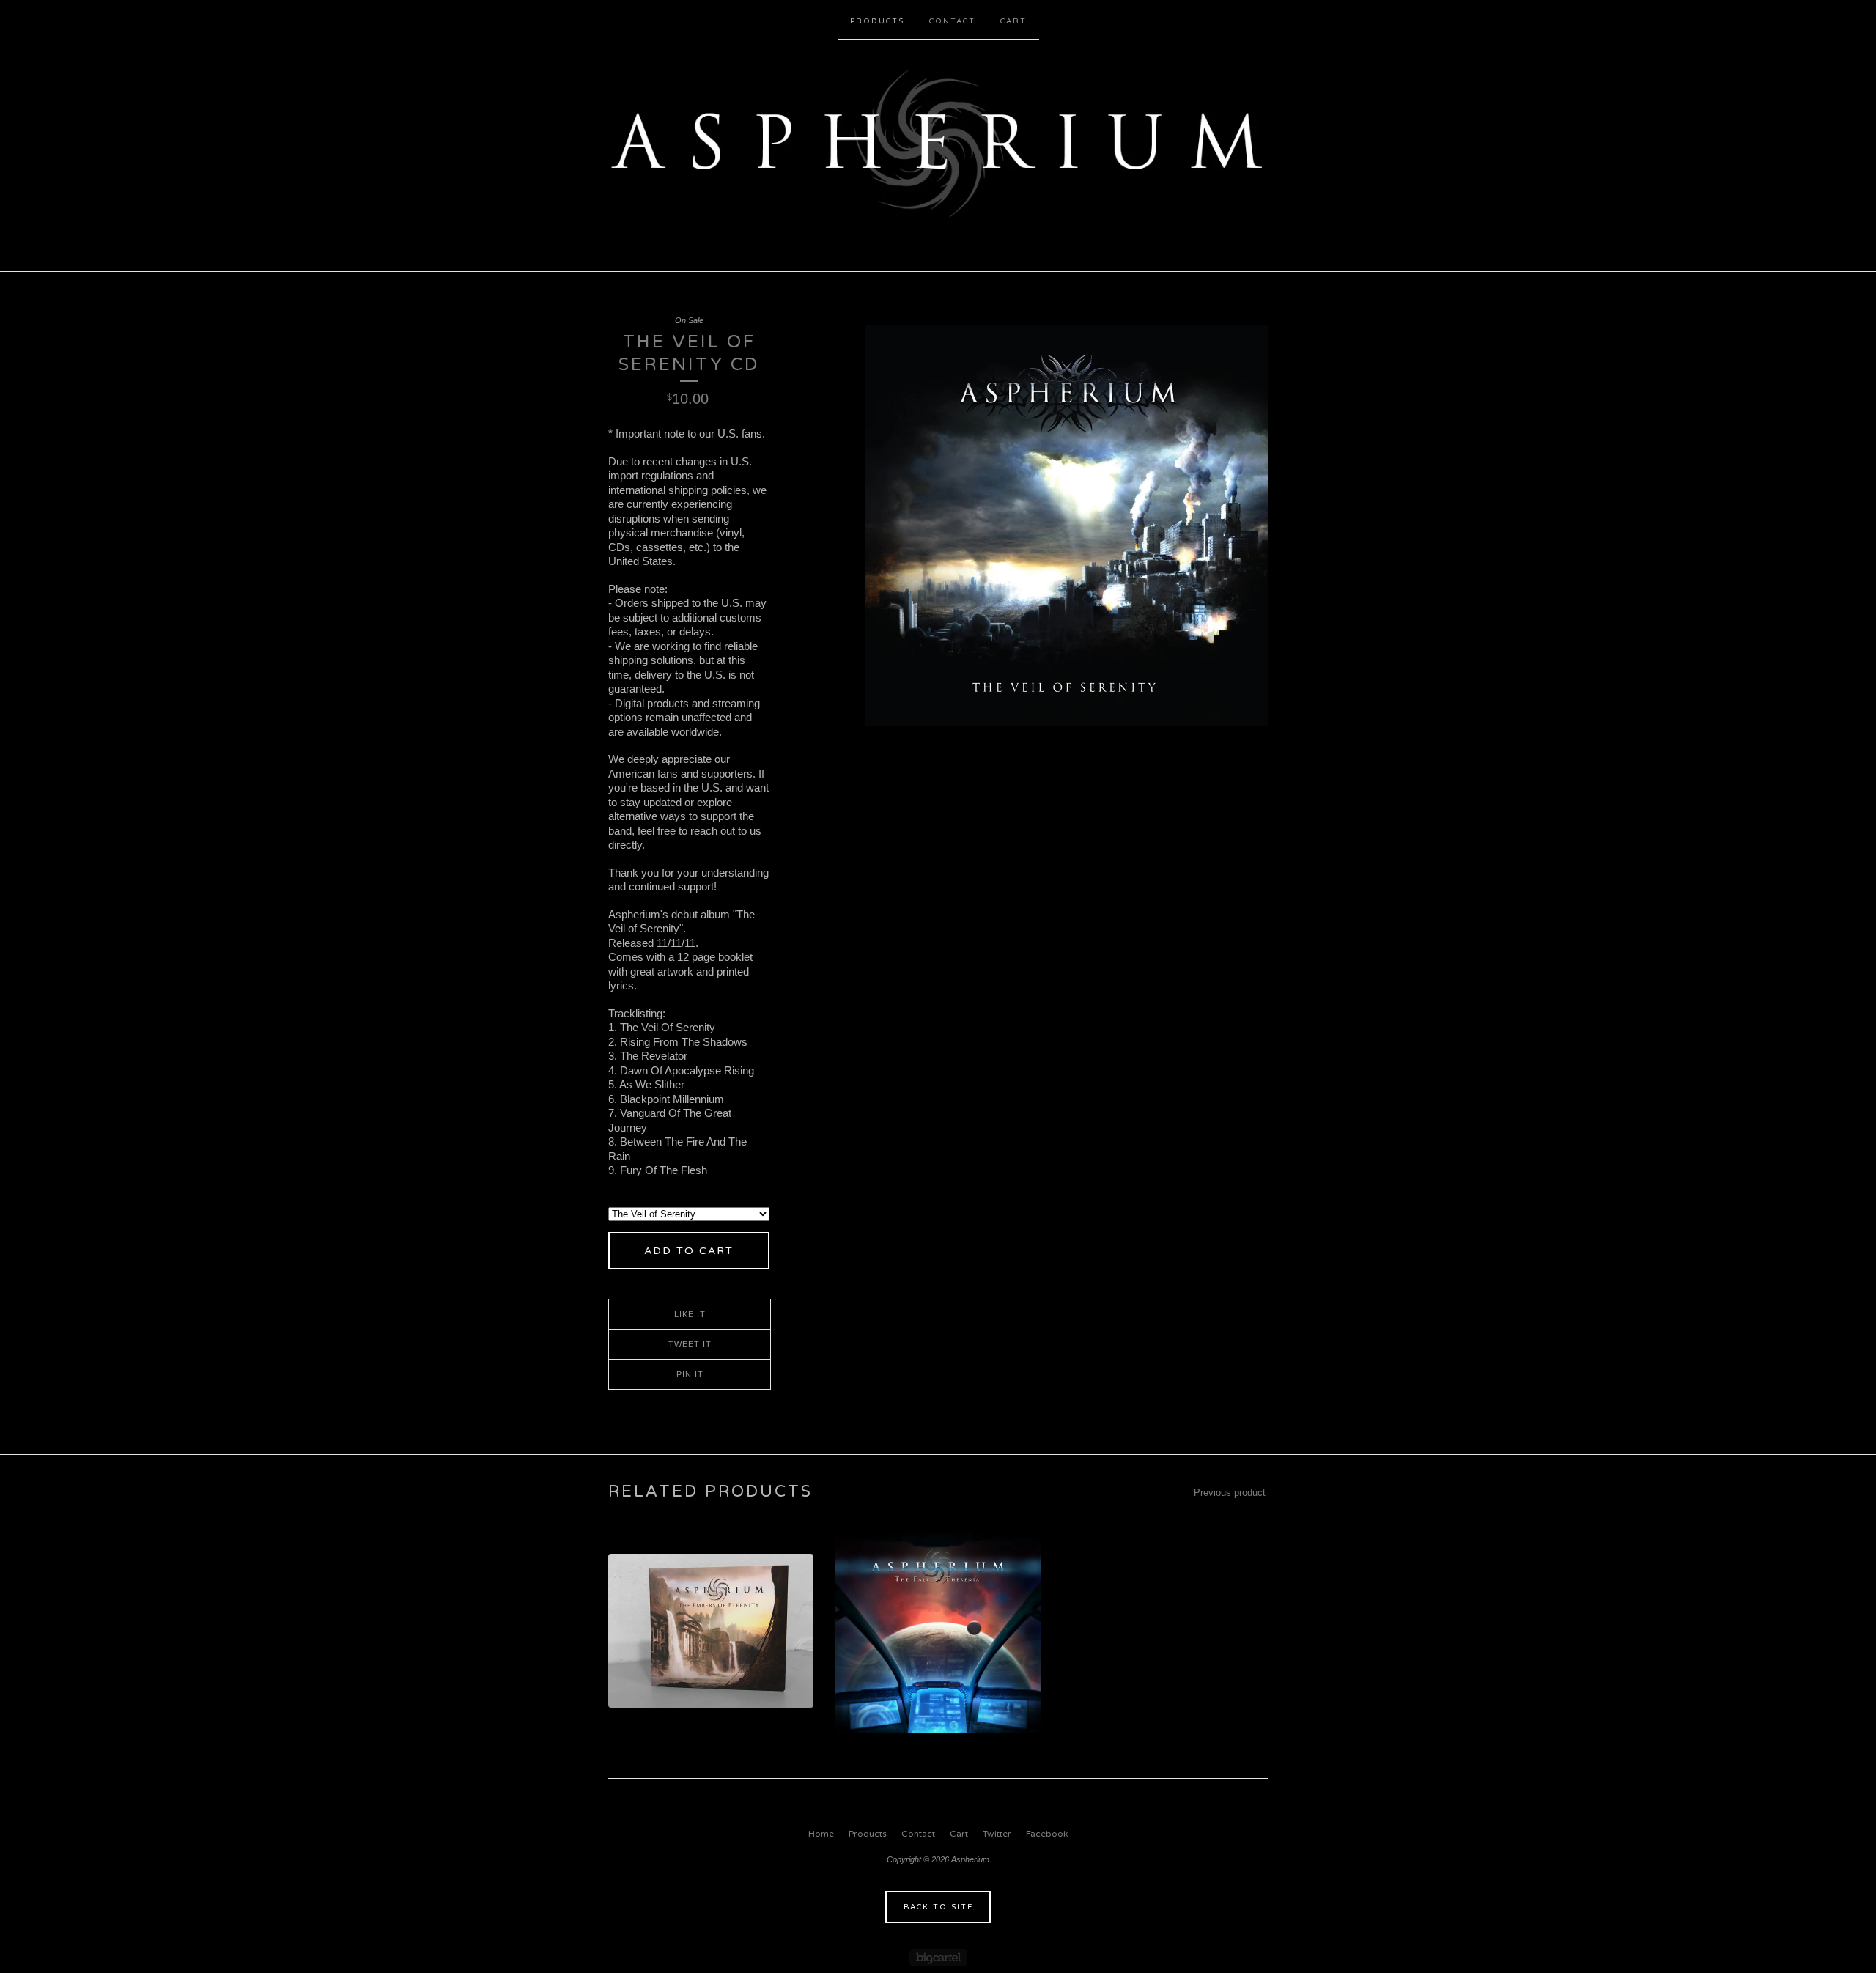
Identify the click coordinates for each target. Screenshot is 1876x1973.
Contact (952, 21)
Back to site (938, 1907)
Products (877, 21)
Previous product (1230, 1493)
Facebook (1047, 1834)
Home (821, 1834)
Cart (1013, 21)
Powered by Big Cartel (938, 1957)
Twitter (997, 1834)
